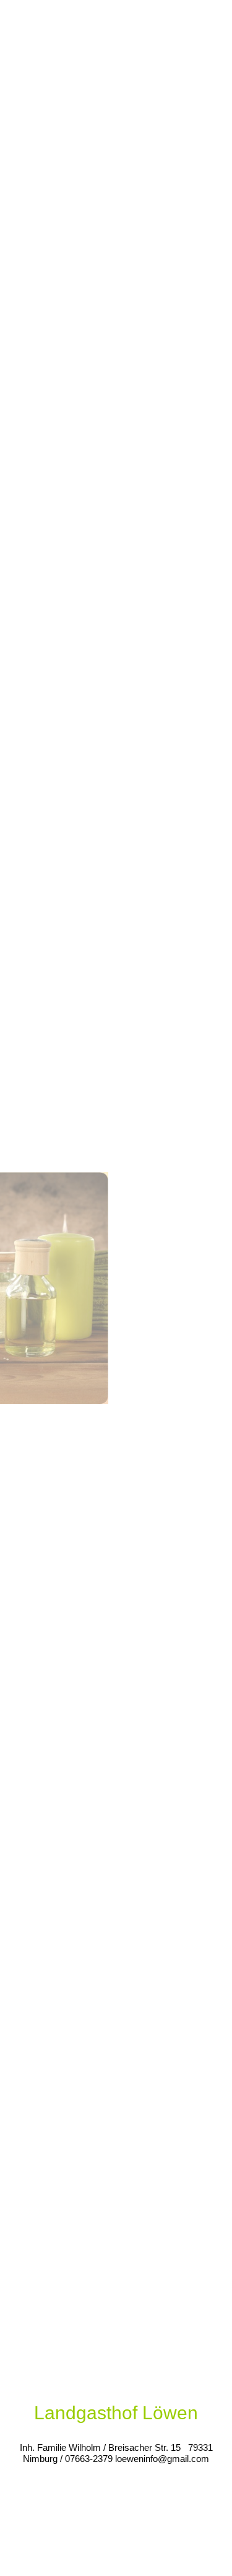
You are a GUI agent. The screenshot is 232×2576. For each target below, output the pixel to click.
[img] (116, 1288)
